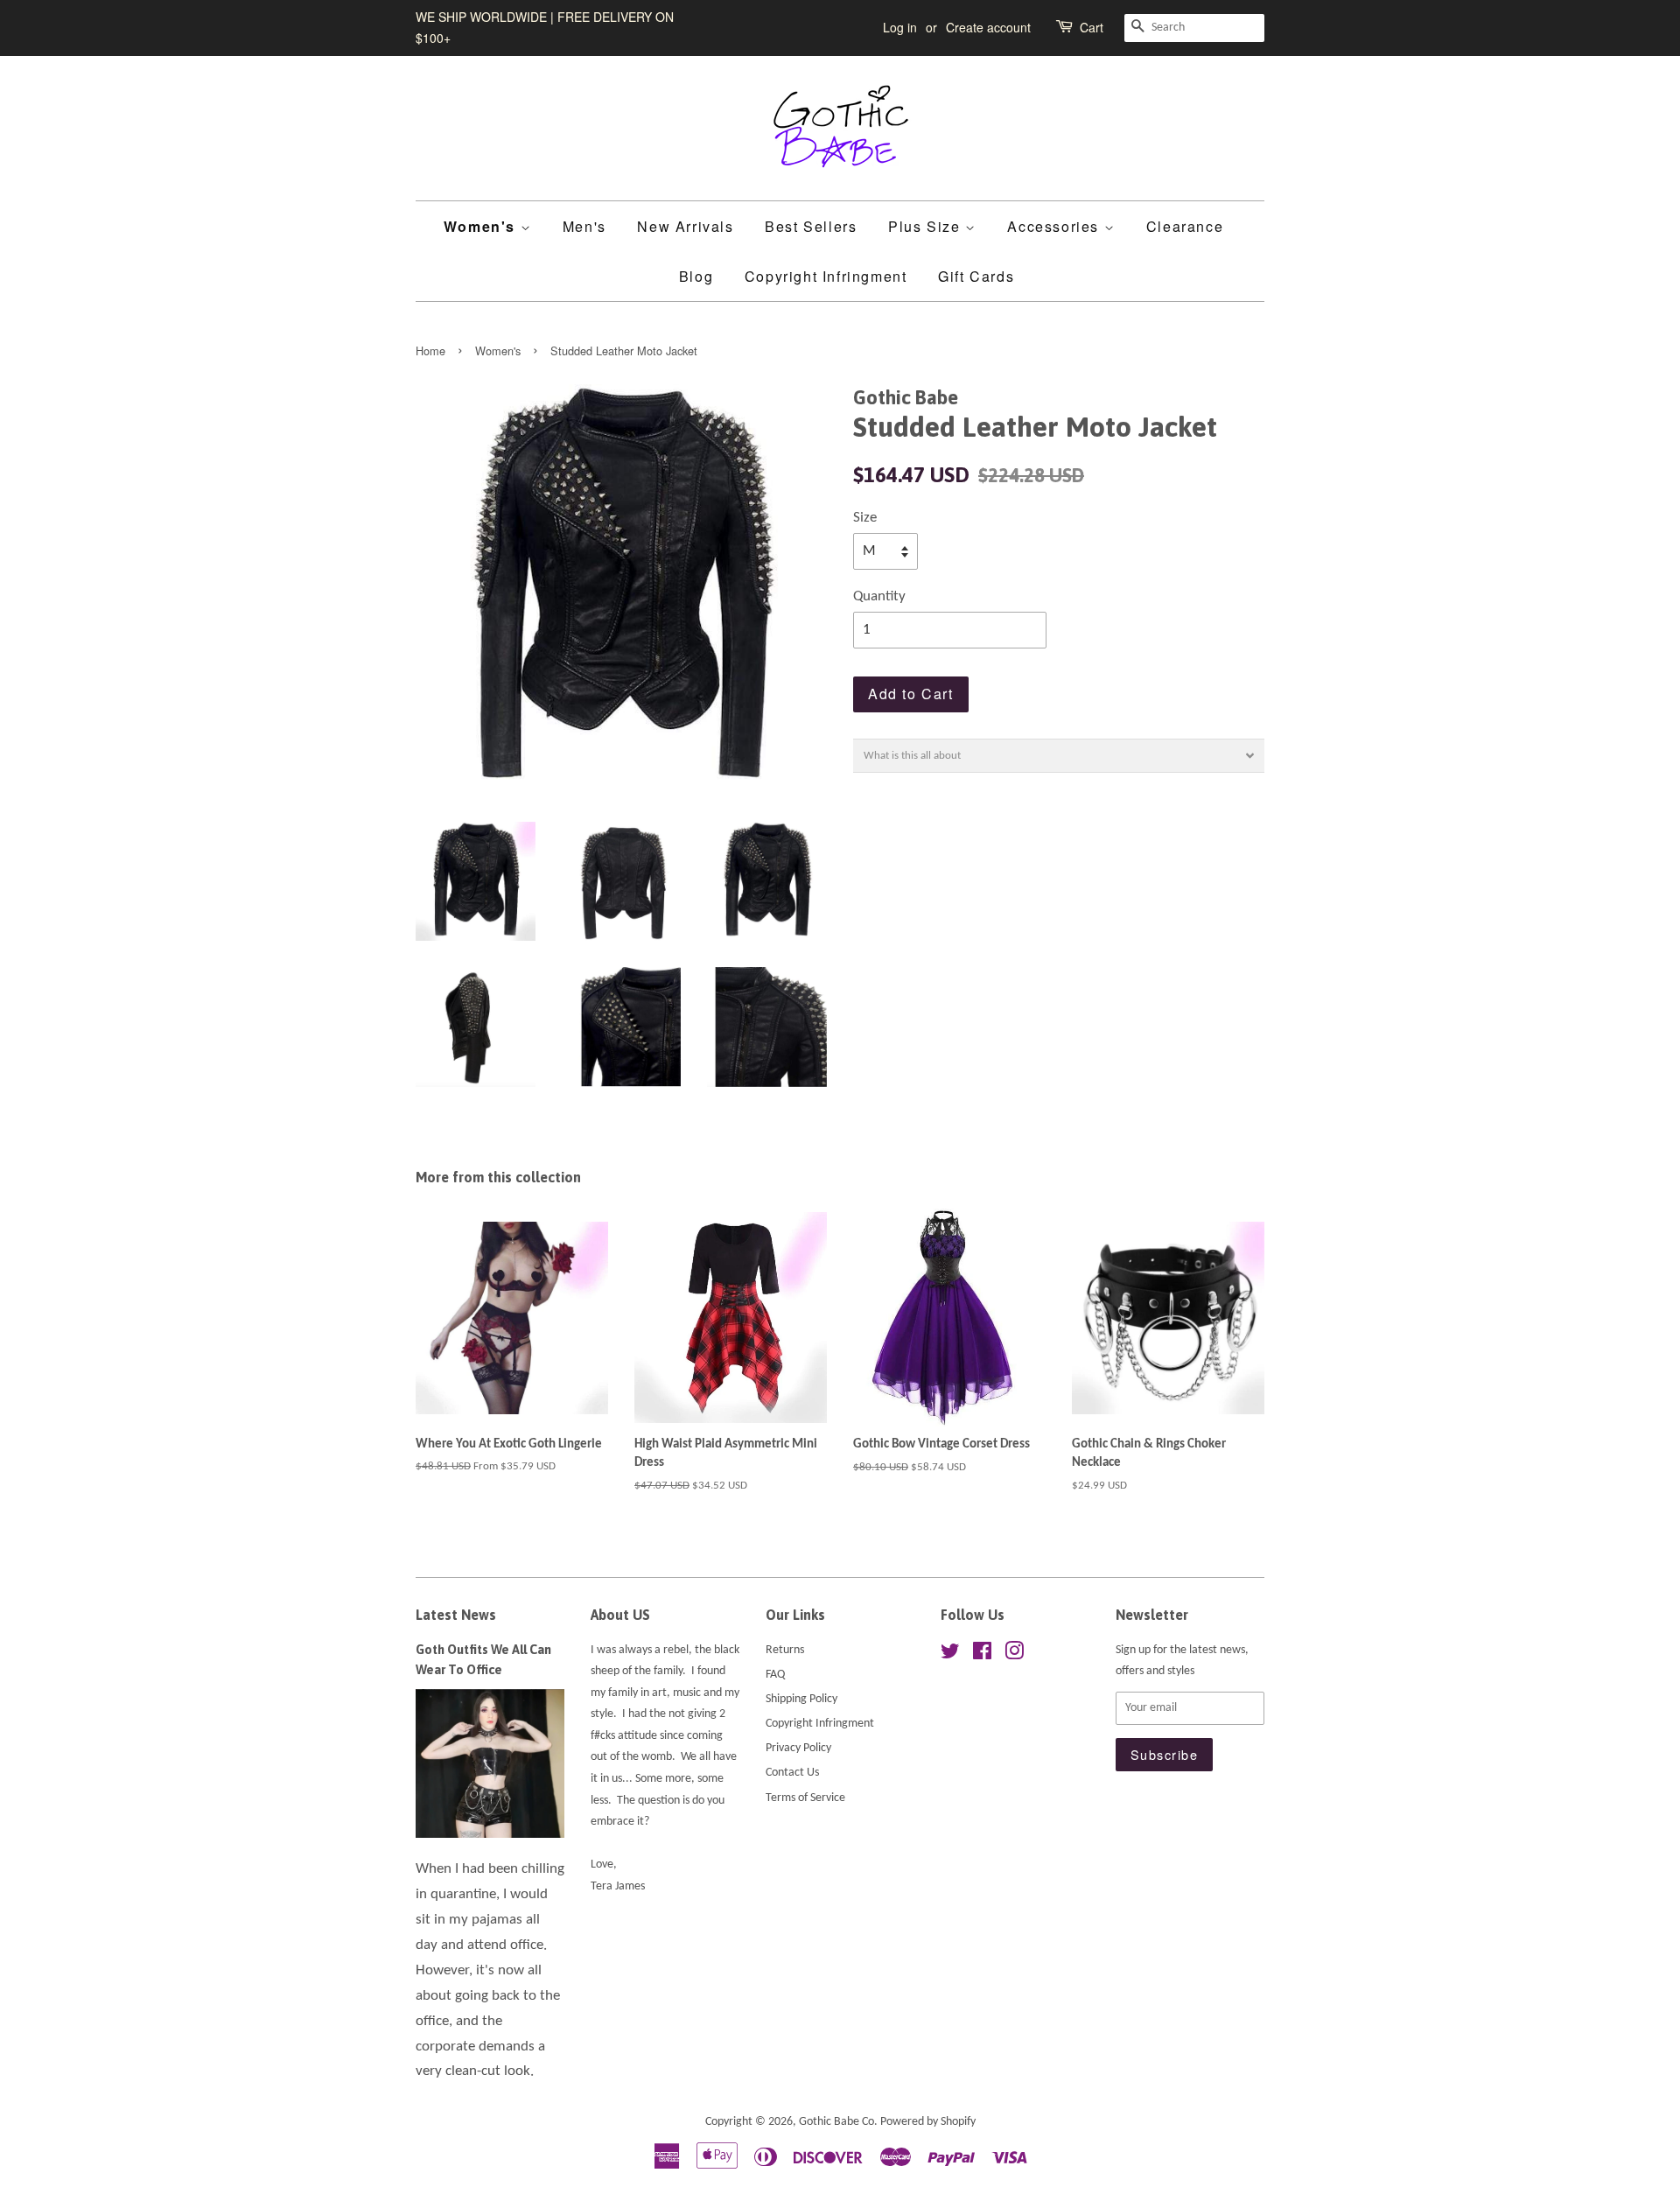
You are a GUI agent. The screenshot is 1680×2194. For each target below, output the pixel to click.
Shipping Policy (801, 1699)
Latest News (456, 1615)
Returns (785, 1650)
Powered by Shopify (928, 2122)
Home (430, 350)
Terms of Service (805, 1798)
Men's (584, 226)
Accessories (1055, 226)
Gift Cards (976, 276)
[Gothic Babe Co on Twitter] (950, 1655)
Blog (696, 276)
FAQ (775, 1675)
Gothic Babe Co (836, 2122)
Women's (482, 226)
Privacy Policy (798, 1748)
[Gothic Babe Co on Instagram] (1014, 1655)
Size (865, 518)
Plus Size (927, 226)
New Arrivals (685, 226)
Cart (1092, 27)
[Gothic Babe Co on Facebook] (982, 1655)
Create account (988, 27)
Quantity (879, 596)
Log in (900, 27)
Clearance (1185, 226)
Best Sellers (811, 226)
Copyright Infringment (826, 276)
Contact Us (792, 1773)
